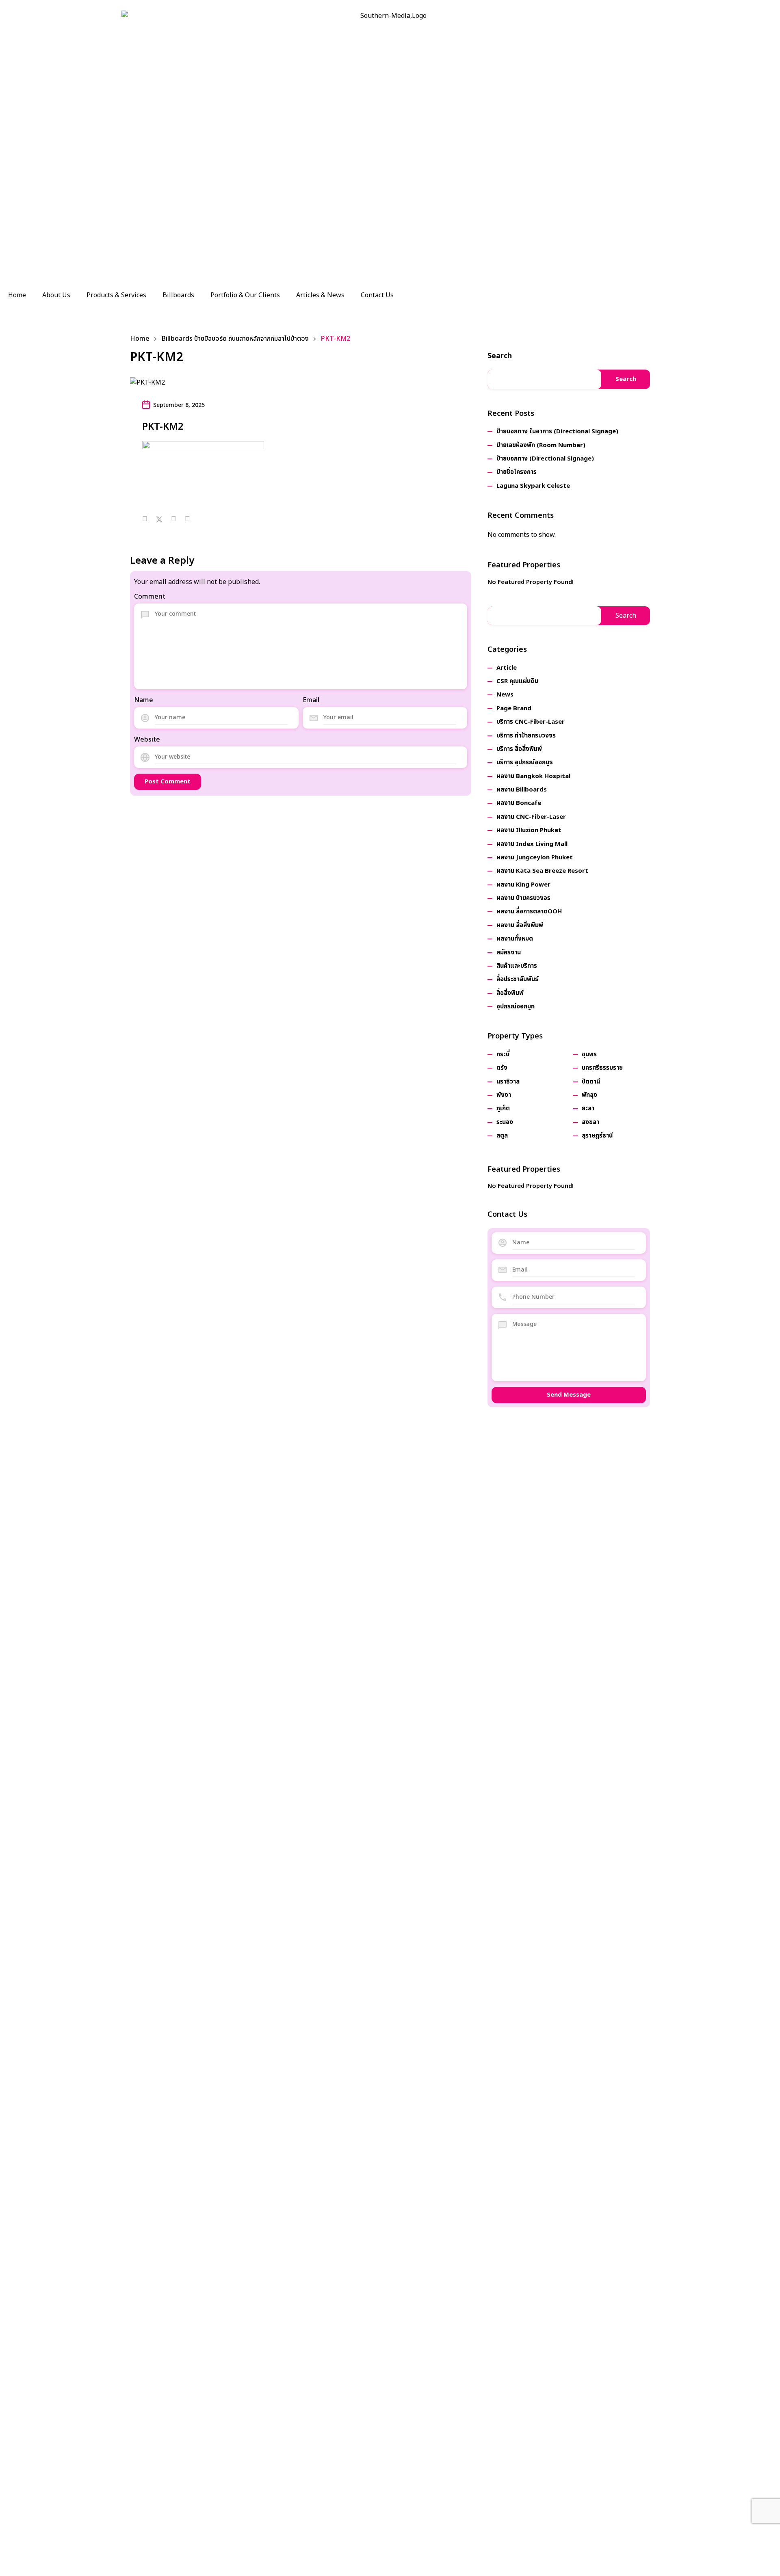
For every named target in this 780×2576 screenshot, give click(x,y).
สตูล (502, 1136)
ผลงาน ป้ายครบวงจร (523, 898)
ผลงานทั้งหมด (515, 939)
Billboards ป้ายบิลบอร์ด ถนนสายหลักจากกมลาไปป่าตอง (235, 339)
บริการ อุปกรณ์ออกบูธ (525, 762)
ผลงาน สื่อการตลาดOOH (529, 912)
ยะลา (588, 1108)
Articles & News (320, 295)
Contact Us (377, 295)
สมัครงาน (509, 953)
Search (500, 356)
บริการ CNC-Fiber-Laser (531, 722)
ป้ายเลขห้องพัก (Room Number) (541, 445)
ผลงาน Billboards (522, 790)
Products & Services (116, 295)
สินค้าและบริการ (517, 966)
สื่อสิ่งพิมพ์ (510, 993)
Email (311, 700)
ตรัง (502, 1068)
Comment (150, 597)
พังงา (504, 1095)
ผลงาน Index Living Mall (532, 844)
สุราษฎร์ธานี (597, 1136)
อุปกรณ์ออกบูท (516, 1007)
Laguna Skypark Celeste (533, 486)
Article (507, 668)
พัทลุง (589, 1095)
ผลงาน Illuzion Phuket (529, 830)
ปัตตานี (591, 1082)
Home (17, 295)
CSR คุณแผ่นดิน (517, 681)
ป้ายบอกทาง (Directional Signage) (545, 459)
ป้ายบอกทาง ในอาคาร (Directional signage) (557, 431)
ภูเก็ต (503, 1108)
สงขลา (590, 1122)
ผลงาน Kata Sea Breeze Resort (542, 871)
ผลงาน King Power (523, 885)
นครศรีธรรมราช (602, 1068)
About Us (56, 295)
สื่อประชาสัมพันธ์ (518, 979)
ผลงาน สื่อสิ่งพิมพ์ (520, 925)
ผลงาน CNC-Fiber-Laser (531, 817)
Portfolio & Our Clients (245, 295)
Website (147, 740)
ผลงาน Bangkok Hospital (533, 776)
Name (144, 700)
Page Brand (514, 708)
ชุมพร (589, 1054)
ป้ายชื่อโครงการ (517, 472)
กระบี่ (503, 1054)
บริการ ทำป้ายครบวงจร (526, 736)
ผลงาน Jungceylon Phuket (535, 858)
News (505, 695)
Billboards (178, 295)
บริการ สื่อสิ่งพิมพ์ (519, 749)
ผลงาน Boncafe (519, 803)
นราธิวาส (508, 1082)
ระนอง (505, 1122)
